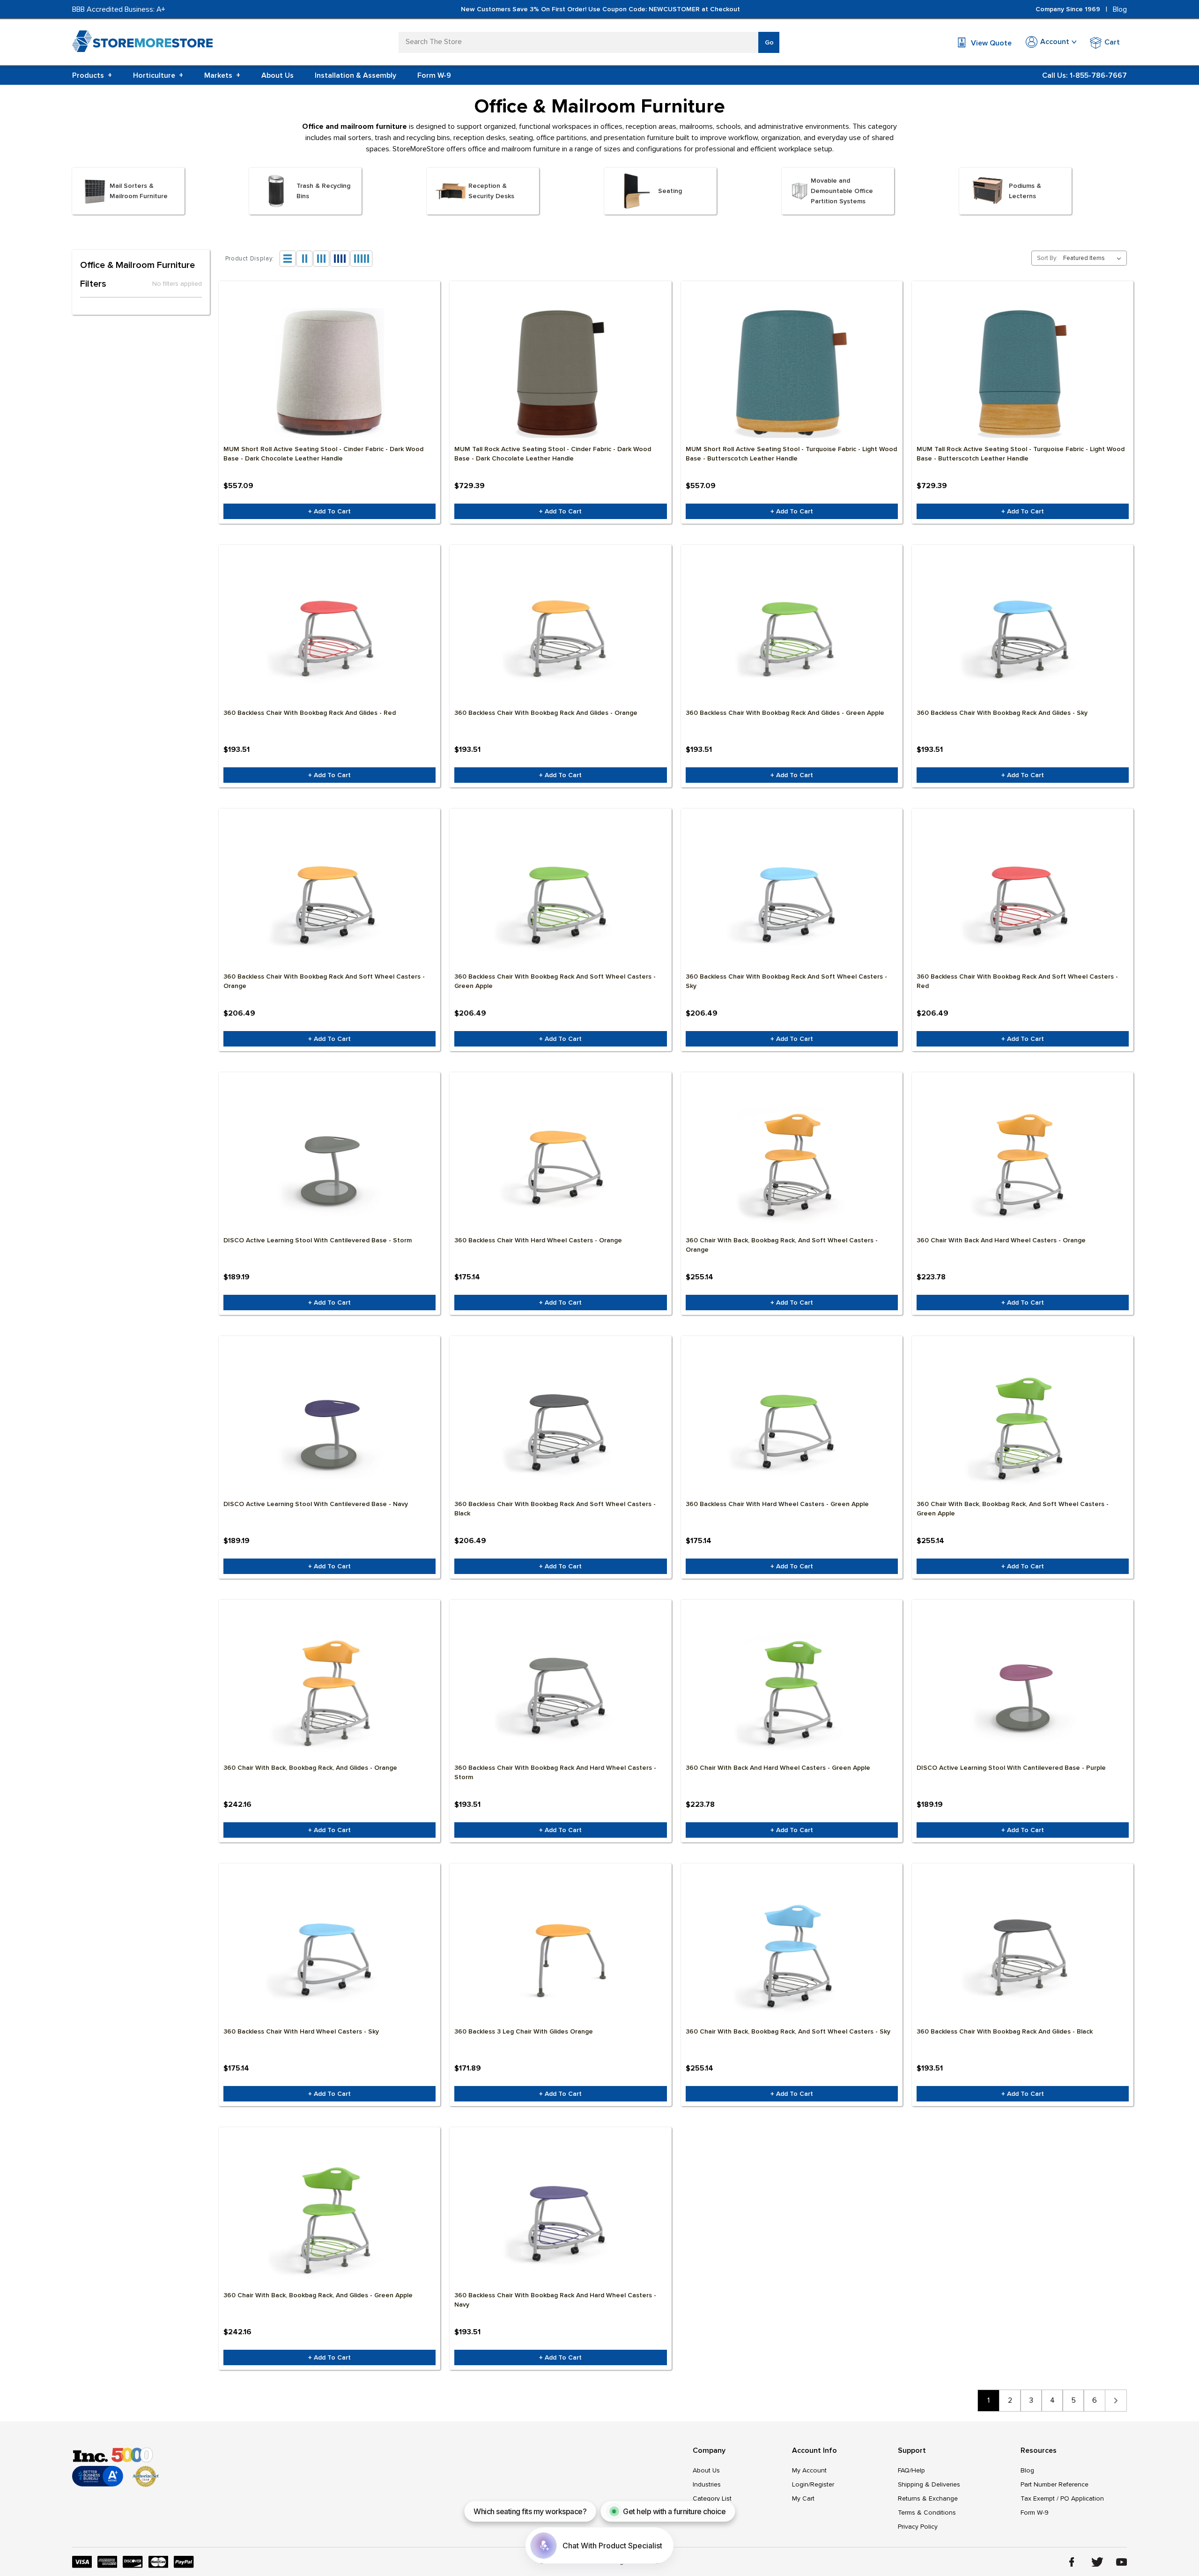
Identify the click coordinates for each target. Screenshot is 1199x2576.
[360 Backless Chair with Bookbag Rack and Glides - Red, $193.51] (329, 637)
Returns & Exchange (928, 2498)
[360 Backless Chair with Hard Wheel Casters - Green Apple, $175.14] (792, 1428)
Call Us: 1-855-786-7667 (1084, 75)
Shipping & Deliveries (929, 2484)
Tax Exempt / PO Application (1062, 2498)
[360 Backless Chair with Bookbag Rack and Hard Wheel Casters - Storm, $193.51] (560, 1692)
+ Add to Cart (329, 511)
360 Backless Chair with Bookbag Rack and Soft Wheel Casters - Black (555, 1509)
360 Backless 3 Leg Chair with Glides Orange (524, 2031)
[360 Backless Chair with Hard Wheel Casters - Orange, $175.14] (560, 1164)
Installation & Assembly (355, 75)
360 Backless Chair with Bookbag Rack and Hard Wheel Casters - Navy (555, 2300)
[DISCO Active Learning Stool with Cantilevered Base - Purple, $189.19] (1023, 1692)
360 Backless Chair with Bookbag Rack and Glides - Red (310, 713)
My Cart (803, 2498)
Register (822, 2484)
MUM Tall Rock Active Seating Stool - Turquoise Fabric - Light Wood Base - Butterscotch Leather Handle (1021, 454)
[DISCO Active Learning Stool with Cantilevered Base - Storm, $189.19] (329, 1164)
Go (769, 42)
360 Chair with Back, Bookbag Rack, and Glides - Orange (310, 1768)
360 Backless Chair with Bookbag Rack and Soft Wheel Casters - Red (1017, 981)
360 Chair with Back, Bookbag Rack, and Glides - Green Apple (318, 2295)
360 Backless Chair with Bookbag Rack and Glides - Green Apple (785, 713)
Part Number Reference (1055, 2484)
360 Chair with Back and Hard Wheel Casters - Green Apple (778, 1768)
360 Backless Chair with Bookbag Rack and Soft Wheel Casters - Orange (324, 981)
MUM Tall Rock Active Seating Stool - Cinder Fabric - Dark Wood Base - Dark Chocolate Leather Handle (553, 454)
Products (92, 75)
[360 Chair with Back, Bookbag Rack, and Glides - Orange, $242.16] (329, 1692)
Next (1116, 2401)
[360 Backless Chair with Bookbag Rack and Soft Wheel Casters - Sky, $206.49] (792, 900)
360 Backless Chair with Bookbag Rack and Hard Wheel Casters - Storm (555, 1772)
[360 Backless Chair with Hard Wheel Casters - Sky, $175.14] (329, 1955)
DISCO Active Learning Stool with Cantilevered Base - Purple (1011, 1768)
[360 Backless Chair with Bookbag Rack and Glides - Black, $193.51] (1023, 1955)
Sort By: (1047, 258)
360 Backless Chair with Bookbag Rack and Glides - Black (1005, 2031)
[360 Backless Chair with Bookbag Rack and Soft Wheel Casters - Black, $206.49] (560, 1428)
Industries (707, 2484)
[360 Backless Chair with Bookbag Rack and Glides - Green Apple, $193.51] (792, 637)
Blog (1120, 9)
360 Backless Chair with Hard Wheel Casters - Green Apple (777, 1504)
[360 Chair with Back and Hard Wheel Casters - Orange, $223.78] (1023, 1164)
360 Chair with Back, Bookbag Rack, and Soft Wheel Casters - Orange (782, 1245)
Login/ (801, 2484)
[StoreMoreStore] (142, 43)
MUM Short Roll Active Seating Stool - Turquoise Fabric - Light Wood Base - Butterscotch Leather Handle (791, 454)
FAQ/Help (911, 2470)
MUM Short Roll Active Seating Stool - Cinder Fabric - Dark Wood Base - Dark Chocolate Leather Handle (323, 454)
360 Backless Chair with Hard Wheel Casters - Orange (538, 1240)
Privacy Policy (918, 2527)
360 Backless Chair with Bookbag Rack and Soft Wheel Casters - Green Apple (555, 981)
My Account (809, 2470)
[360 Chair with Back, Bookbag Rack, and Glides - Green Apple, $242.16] (329, 2219)
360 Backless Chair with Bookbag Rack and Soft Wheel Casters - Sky (786, 981)
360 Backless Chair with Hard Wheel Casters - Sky (301, 2031)
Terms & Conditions (927, 2513)
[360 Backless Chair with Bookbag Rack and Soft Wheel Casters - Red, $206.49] (1023, 900)
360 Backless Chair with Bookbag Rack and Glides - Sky (1002, 713)
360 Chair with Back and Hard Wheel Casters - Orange (1001, 1240)
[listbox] (1094, 258)
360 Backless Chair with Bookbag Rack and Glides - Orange (546, 713)
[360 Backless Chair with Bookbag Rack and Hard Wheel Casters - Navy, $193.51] (560, 2219)
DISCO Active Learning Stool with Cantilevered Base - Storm (318, 1240)
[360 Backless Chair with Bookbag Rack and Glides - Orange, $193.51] (560, 637)
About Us (278, 75)
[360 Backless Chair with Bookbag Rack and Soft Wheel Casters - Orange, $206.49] (329, 900)
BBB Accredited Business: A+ (119, 9)
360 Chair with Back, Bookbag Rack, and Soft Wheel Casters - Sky (788, 2031)
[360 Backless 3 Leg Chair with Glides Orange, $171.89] (560, 1955)
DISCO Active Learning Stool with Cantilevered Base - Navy (316, 1504)
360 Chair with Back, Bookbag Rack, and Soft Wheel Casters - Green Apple (1013, 1509)
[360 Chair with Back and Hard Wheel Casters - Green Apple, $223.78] (792, 1692)
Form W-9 (434, 75)
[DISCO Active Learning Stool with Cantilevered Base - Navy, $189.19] (329, 1428)
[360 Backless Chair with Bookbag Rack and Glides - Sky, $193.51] (1023, 637)
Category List (712, 2498)
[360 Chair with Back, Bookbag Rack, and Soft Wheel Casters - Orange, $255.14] (792, 1164)
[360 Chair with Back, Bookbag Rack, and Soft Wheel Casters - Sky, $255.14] (792, 1955)
